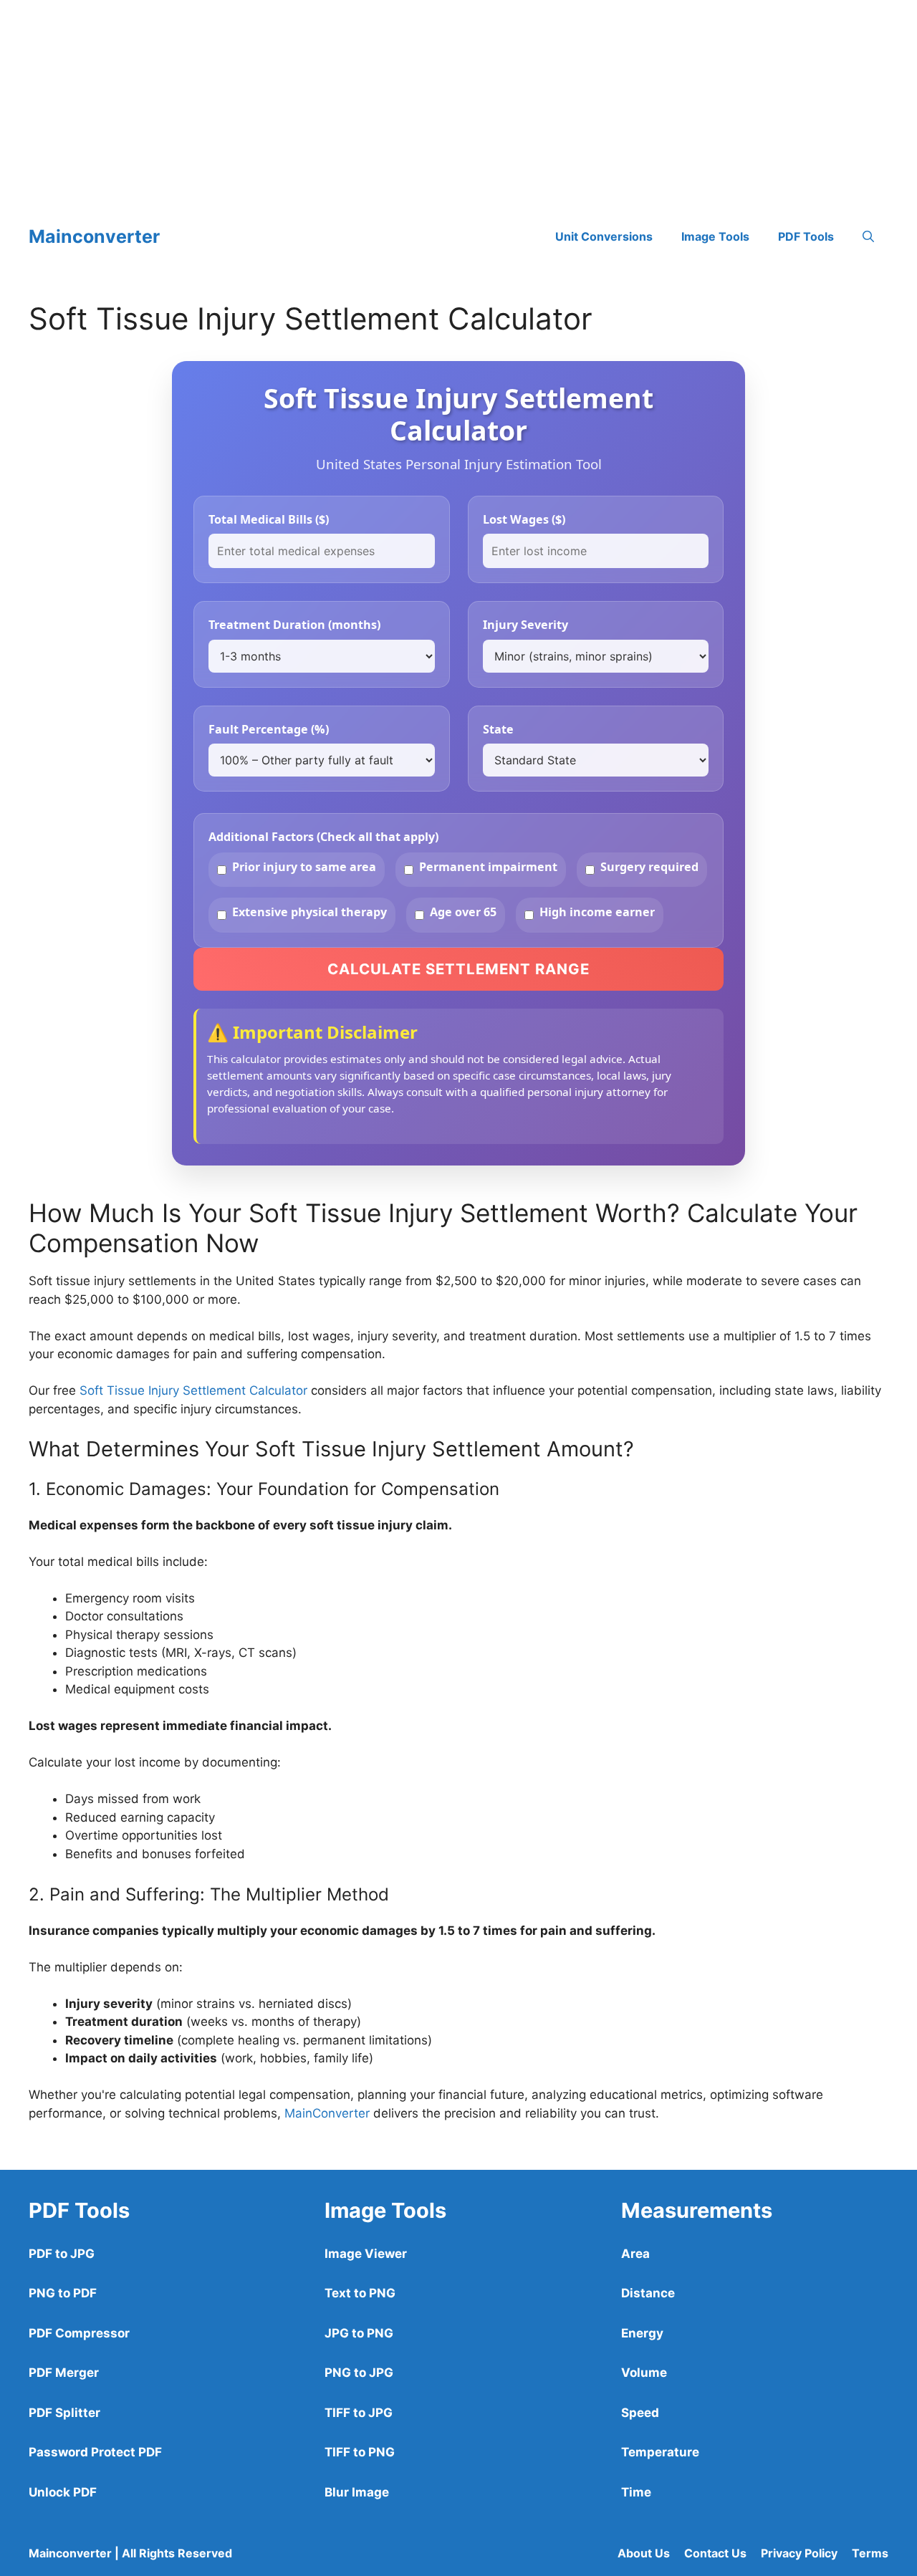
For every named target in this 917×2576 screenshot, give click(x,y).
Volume (644, 2373)
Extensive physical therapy (309, 912)
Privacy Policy (799, 2553)
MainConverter (327, 2113)
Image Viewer (366, 2254)
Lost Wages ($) (524, 519)
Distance (648, 2293)
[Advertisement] (430, 100)
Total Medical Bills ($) (269, 519)
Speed (640, 2413)
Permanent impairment (488, 867)
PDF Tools (806, 236)
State (498, 729)
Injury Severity (525, 625)
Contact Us (715, 2553)
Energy (642, 2333)
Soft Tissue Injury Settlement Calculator (193, 1390)
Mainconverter (94, 236)
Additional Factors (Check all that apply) (323, 837)
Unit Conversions (604, 236)
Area (635, 2254)
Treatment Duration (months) (294, 625)
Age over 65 (463, 912)
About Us (644, 2553)
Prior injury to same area (304, 867)
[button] (868, 236)
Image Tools (715, 236)
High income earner (597, 912)
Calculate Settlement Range (458, 969)
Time (636, 2492)
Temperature (660, 2452)
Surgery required (649, 867)
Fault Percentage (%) (269, 729)
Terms (870, 2553)
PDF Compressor (79, 2333)
